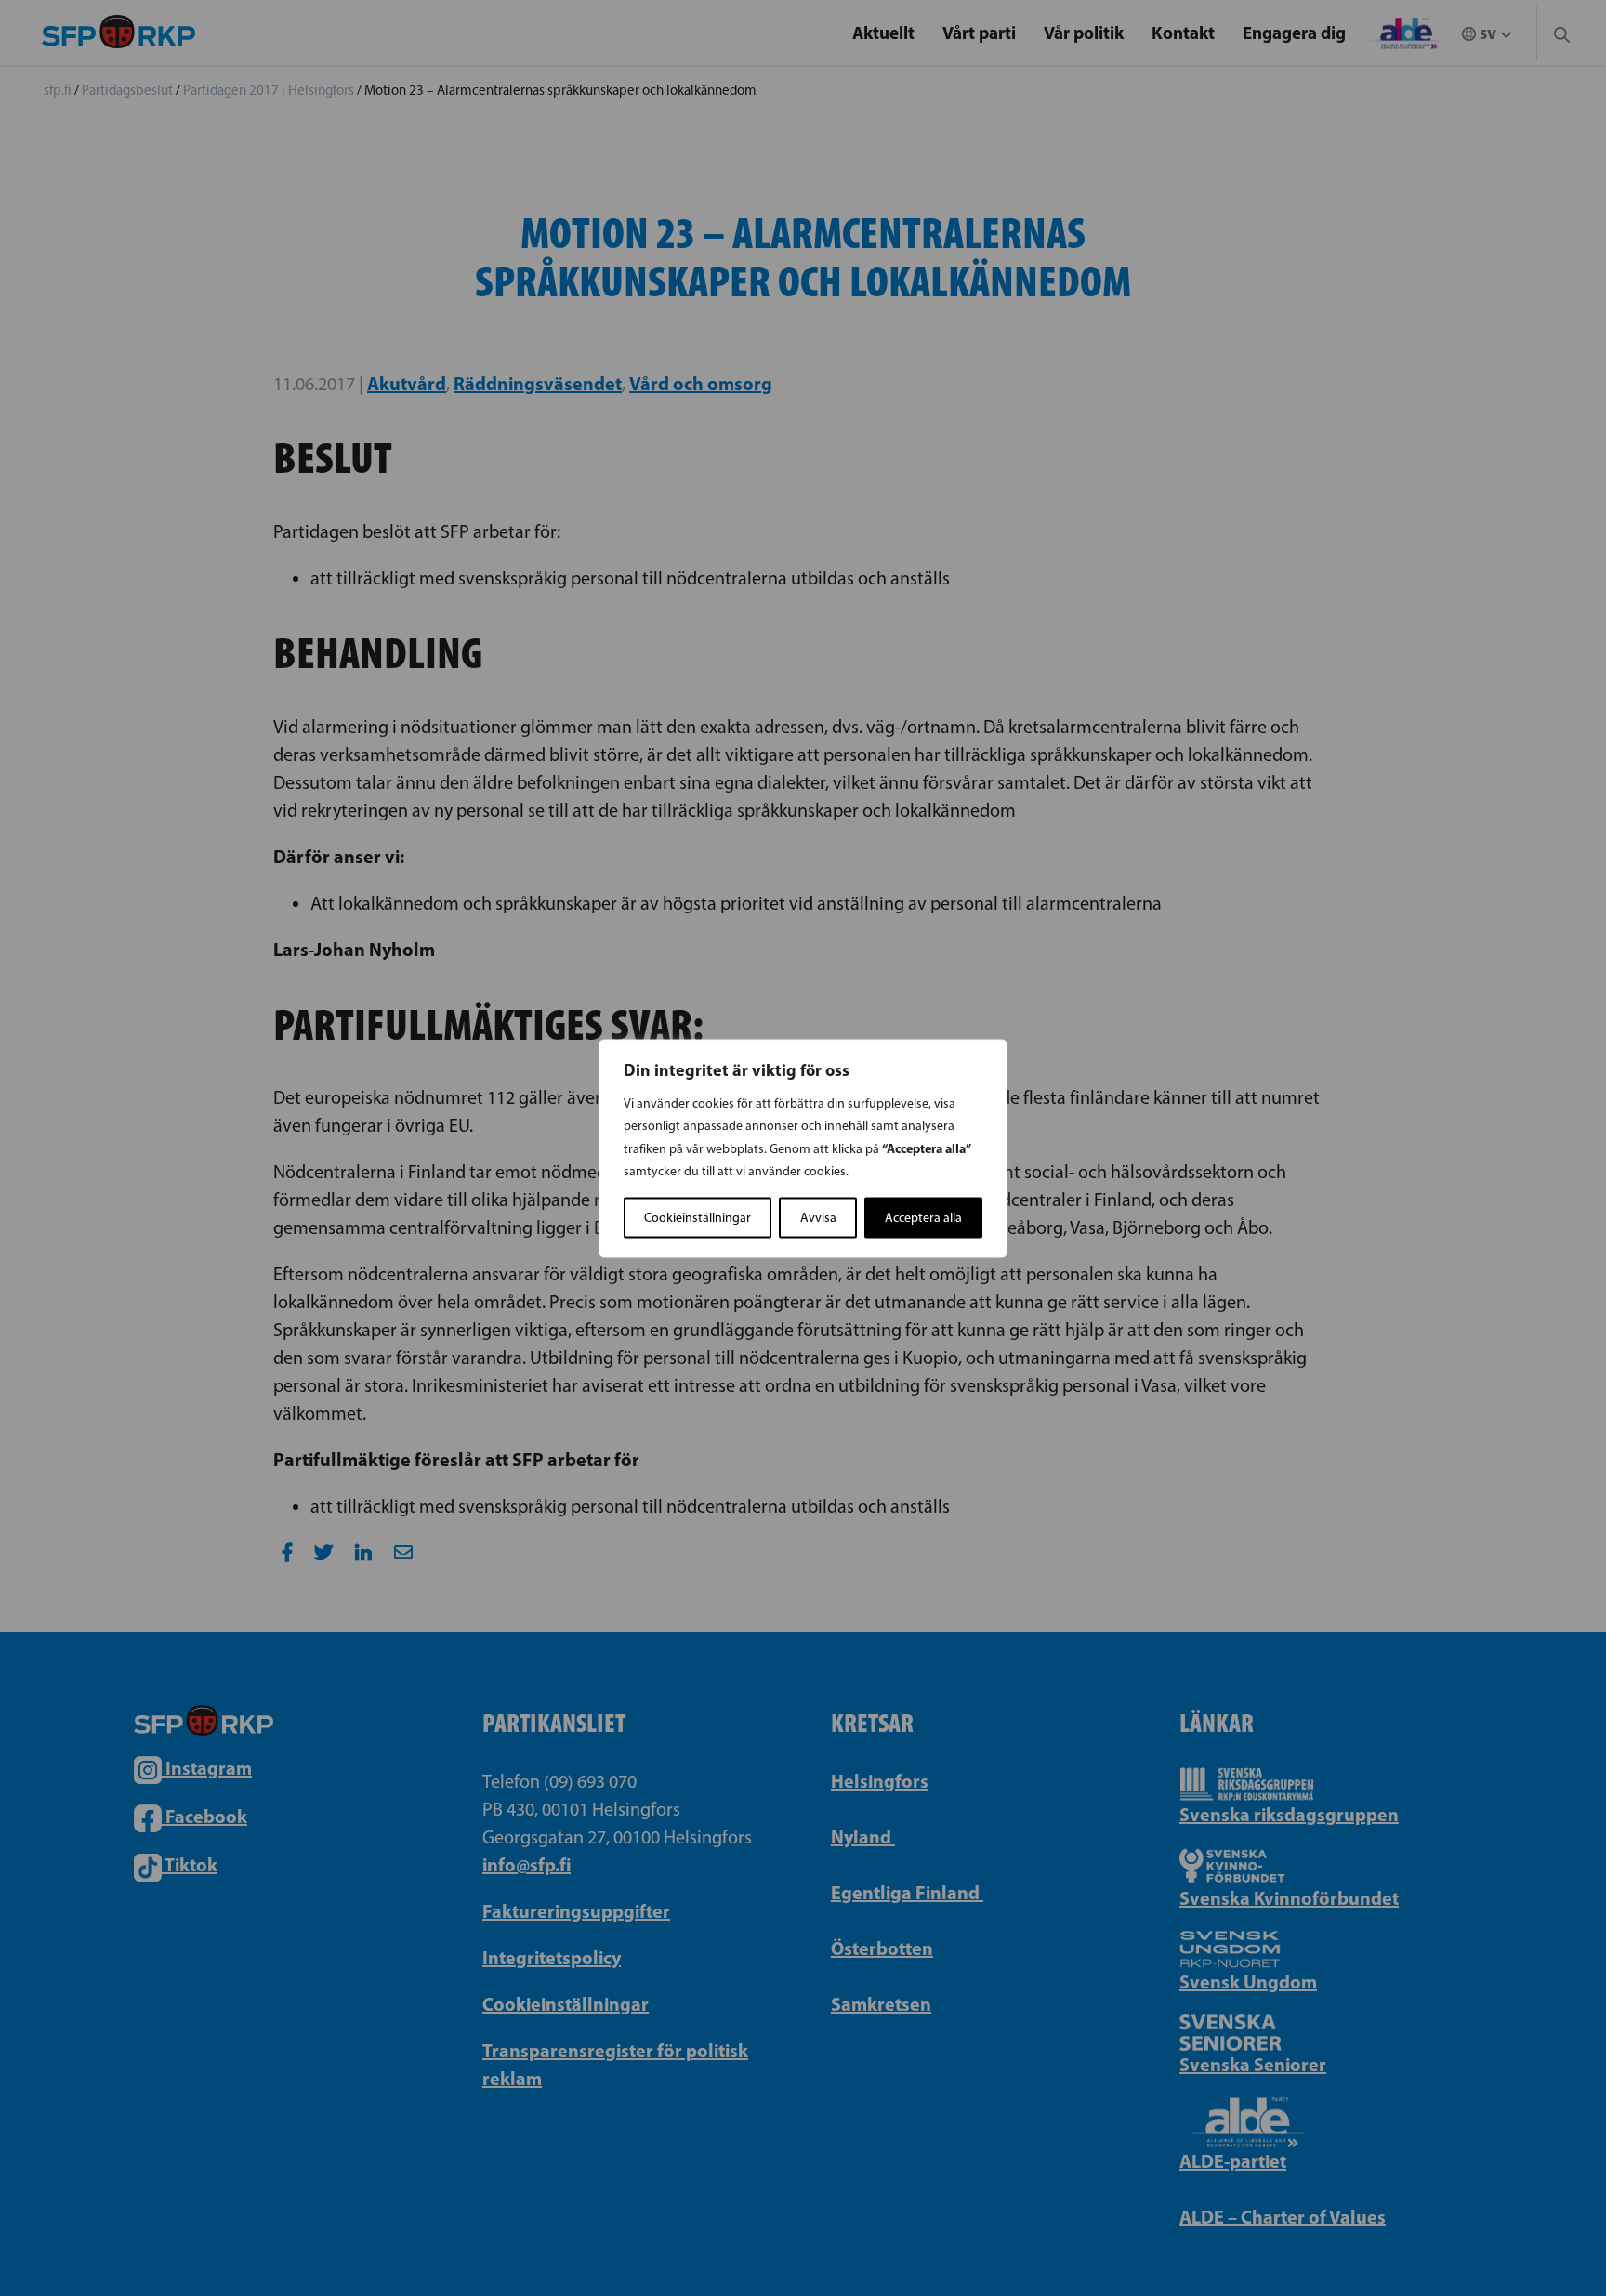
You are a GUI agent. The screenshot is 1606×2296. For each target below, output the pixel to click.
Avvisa (818, 1217)
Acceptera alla (923, 1217)
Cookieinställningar (698, 1217)
